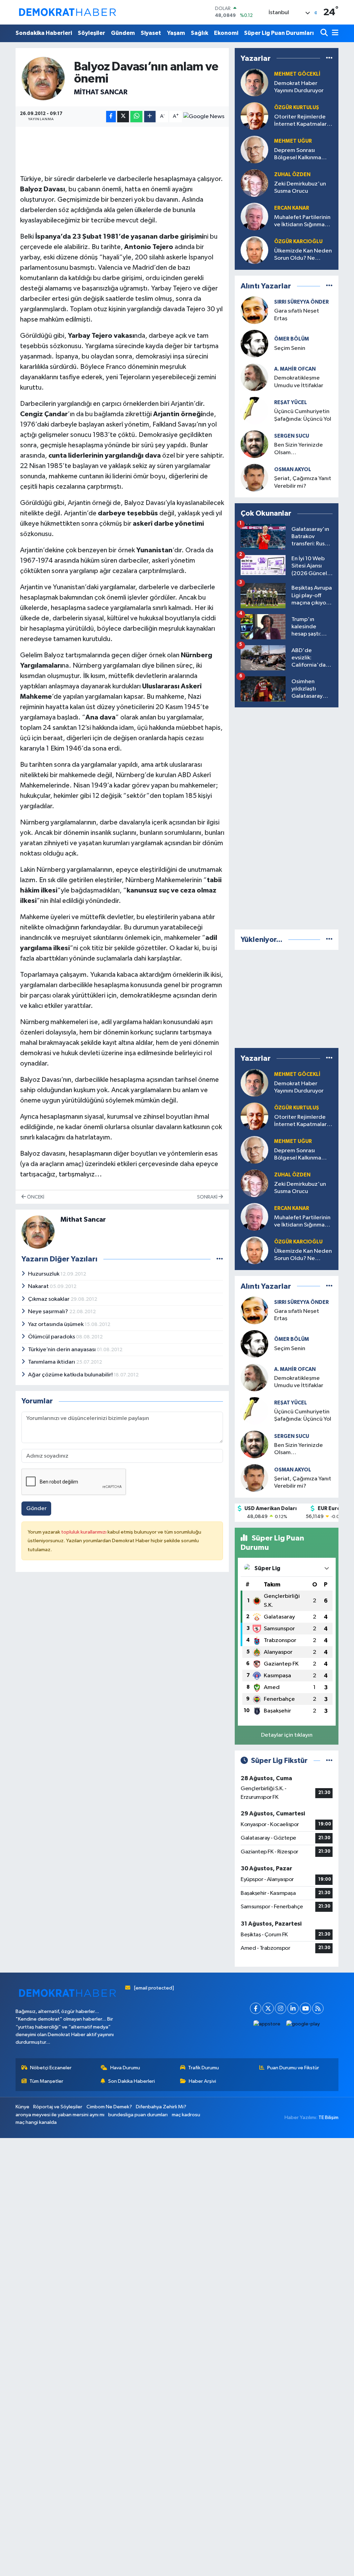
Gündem (123, 33)
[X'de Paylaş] (123, 117)
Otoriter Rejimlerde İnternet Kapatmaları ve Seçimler (301, 121)
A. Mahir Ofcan (295, 369)
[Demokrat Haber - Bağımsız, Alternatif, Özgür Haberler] (67, 12)
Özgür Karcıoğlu (298, 242)
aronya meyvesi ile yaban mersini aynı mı (60, 2115)
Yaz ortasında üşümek (56, 1324)
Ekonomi (226, 33)
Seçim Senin (290, 348)
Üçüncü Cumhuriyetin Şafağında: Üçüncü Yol (303, 415)
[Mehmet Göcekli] (254, 82)
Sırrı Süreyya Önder (301, 302)
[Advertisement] (287, 817)
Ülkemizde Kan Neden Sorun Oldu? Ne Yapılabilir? (303, 255)
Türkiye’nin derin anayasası (62, 1350)
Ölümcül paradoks (52, 1337)
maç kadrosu (186, 2115)
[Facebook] (256, 2008)
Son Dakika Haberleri (132, 2081)
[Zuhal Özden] (254, 183)
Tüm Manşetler (46, 2081)
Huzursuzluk (44, 1274)
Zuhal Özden (292, 175)
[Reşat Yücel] (254, 411)
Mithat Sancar (101, 92)
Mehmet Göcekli (297, 74)
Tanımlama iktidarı (52, 1362)
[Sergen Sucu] (254, 444)
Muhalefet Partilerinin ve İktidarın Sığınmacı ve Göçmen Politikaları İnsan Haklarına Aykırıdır (303, 222)
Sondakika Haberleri (44, 33)
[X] (268, 2008)
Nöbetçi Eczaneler (51, 2068)
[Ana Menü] (334, 33)
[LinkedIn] (293, 2008)
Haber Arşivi (202, 2081)
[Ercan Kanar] (254, 216)
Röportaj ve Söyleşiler (58, 2107)
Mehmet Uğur (293, 141)
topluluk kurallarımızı (84, 1532)
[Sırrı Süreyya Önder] (254, 310)
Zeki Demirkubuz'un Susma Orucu (300, 188)
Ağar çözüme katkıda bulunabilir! (71, 1375)
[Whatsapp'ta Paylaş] (136, 117)
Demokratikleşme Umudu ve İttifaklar (299, 382)
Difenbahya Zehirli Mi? (161, 2107)
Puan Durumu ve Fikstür (293, 2068)
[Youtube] (305, 2008)
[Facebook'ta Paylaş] (111, 117)
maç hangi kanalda (36, 2122)
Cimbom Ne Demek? (109, 2107)
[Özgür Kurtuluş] (254, 116)
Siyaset (151, 33)
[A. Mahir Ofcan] (254, 377)
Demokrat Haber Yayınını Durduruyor (299, 87)
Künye (22, 2107)
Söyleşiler (91, 33)
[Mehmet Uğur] (254, 1150)
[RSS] (318, 2008)
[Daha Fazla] (150, 117)
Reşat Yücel (291, 403)
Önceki (35, 1197)
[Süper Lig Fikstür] (329, 1761)
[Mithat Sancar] (43, 78)
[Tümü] (329, 58)
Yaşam (176, 33)
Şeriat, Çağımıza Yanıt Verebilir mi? (303, 482)
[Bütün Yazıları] (220, 1259)
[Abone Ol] (204, 116)
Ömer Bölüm (292, 339)
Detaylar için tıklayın (287, 1735)
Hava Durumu (125, 2068)
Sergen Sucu (292, 436)
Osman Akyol (293, 470)
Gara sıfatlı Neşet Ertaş (297, 315)
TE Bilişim (328, 2117)
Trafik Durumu (203, 2068)
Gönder (36, 1509)
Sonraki (208, 1197)
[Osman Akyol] (254, 478)
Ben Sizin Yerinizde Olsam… (299, 449)
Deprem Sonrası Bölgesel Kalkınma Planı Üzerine (298, 155)
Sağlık (199, 33)
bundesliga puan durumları (138, 2115)
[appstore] (267, 2024)
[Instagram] (281, 2008)
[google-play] (303, 2024)
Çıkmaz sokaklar (49, 1299)
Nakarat (39, 1286)
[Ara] (325, 33)
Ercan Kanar (292, 208)
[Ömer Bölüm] (254, 344)
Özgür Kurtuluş (297, 108)
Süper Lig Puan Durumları (279, 33)
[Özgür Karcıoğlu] (254, 250)
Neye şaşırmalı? (49, 1312)
